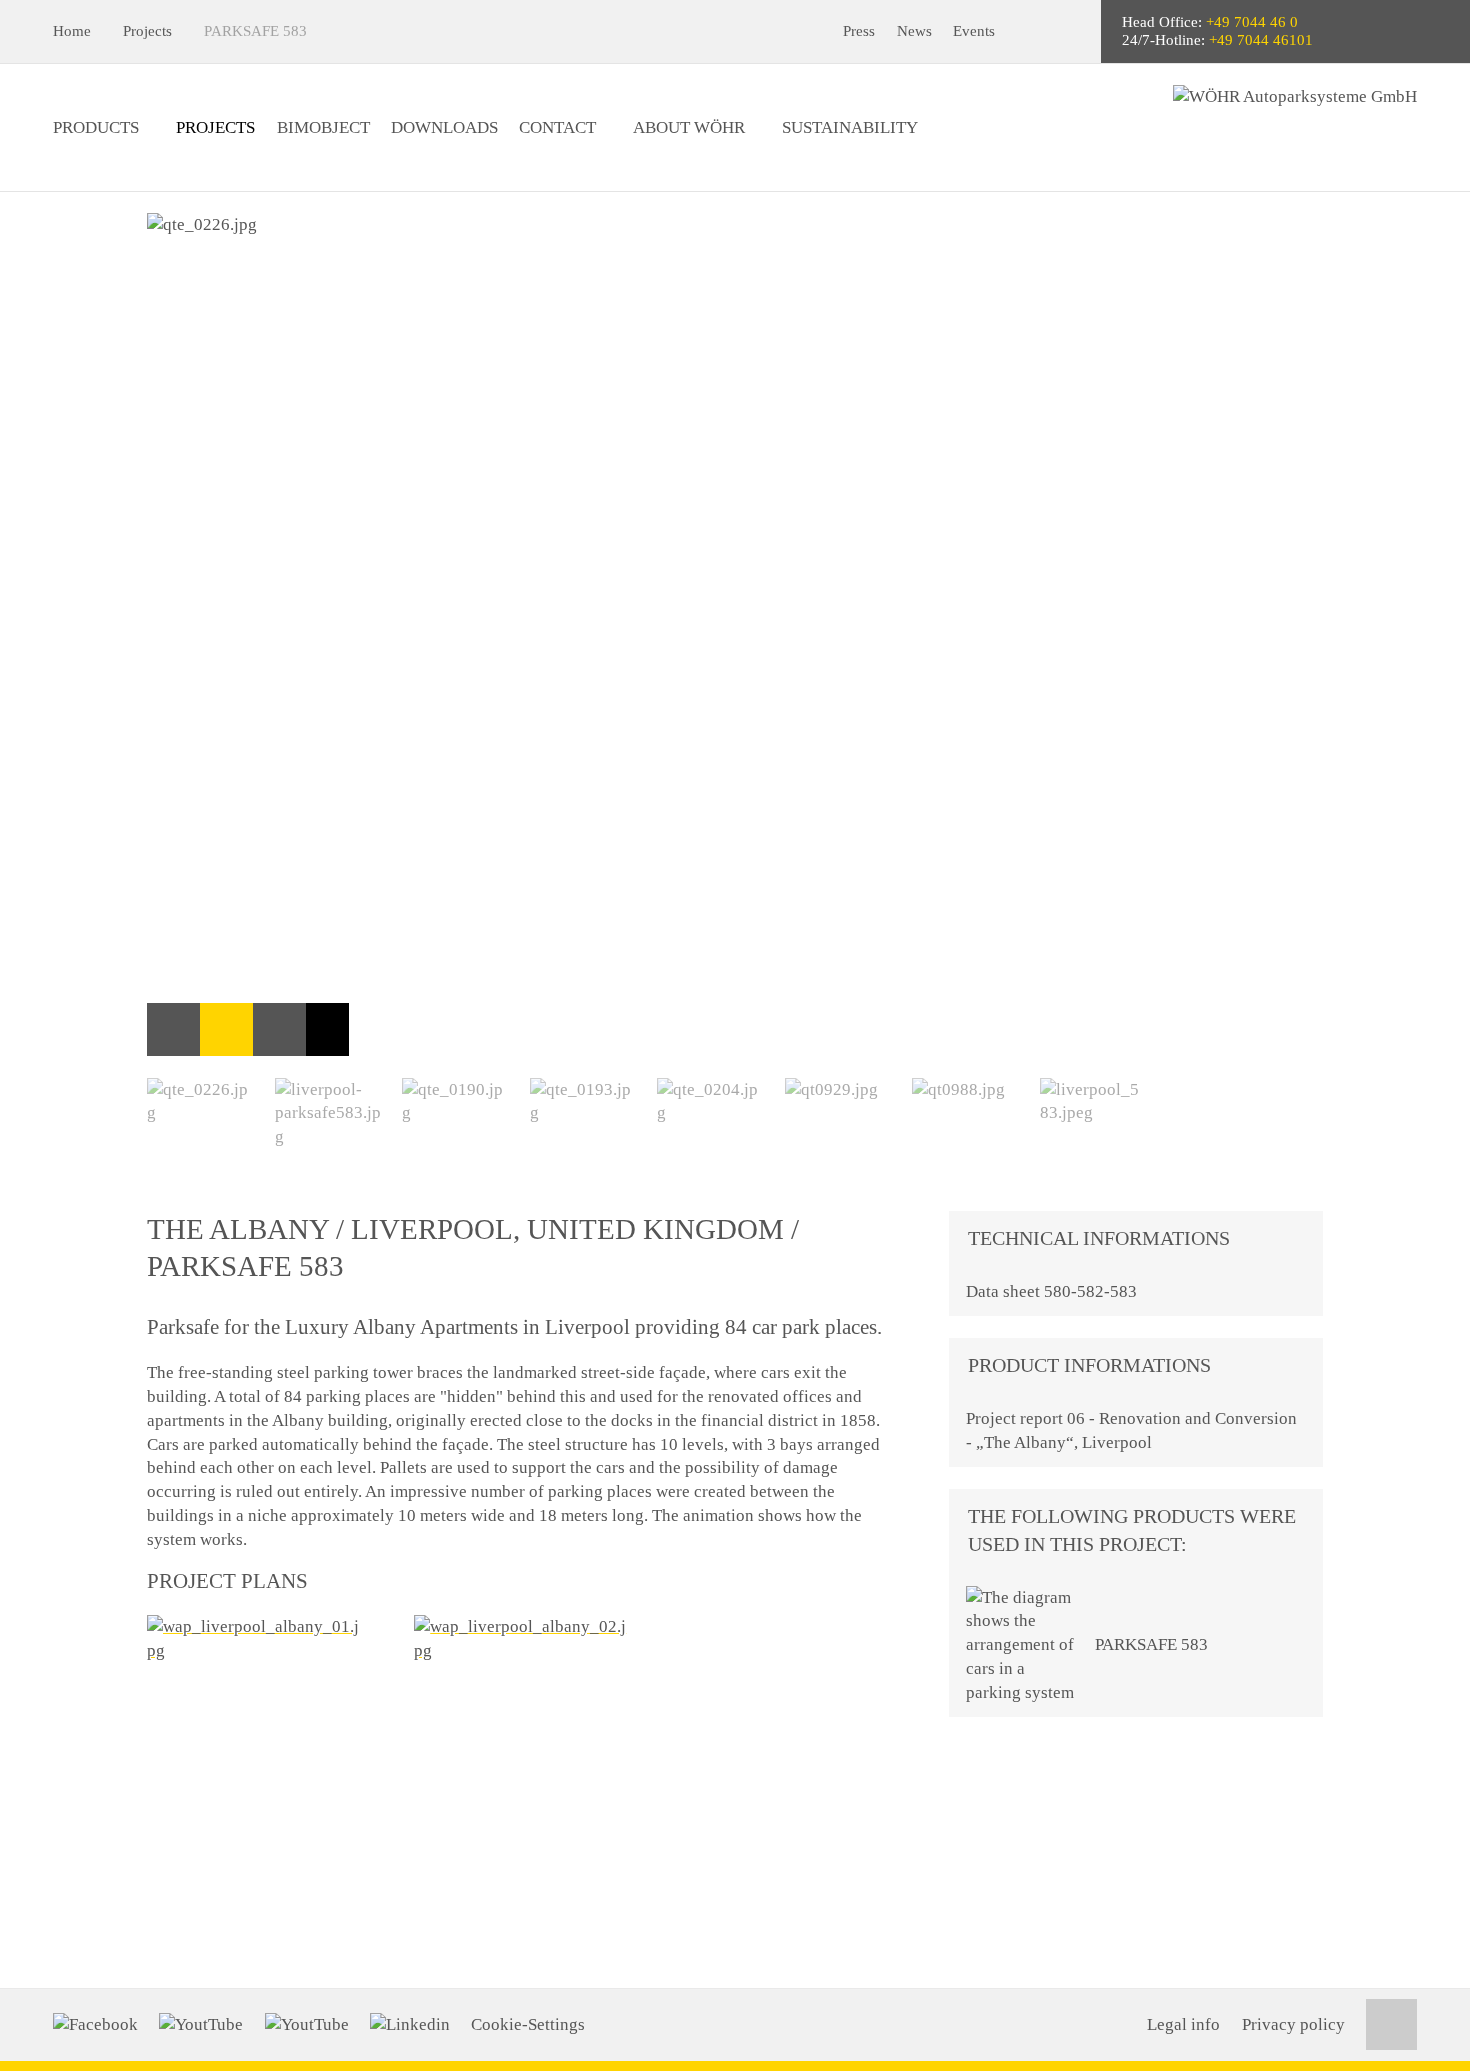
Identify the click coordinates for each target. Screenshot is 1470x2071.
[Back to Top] (1391, 2024)
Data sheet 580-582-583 (1051, 1291)
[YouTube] (201, 2025)
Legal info (1183, 2024)
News (914, 31)
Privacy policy (1293, 2024)
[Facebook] (95, 2025)
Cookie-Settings (528, 2024)
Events (974, 31)
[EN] (1069, 31)
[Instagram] (307, 2025)
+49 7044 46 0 (1252, 22)
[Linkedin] (410, 2025)
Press (859, 31)
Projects (147, 31)
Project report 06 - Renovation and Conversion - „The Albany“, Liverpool (1131, 1430)
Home (72, 31)
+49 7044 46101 (1261, 40)
